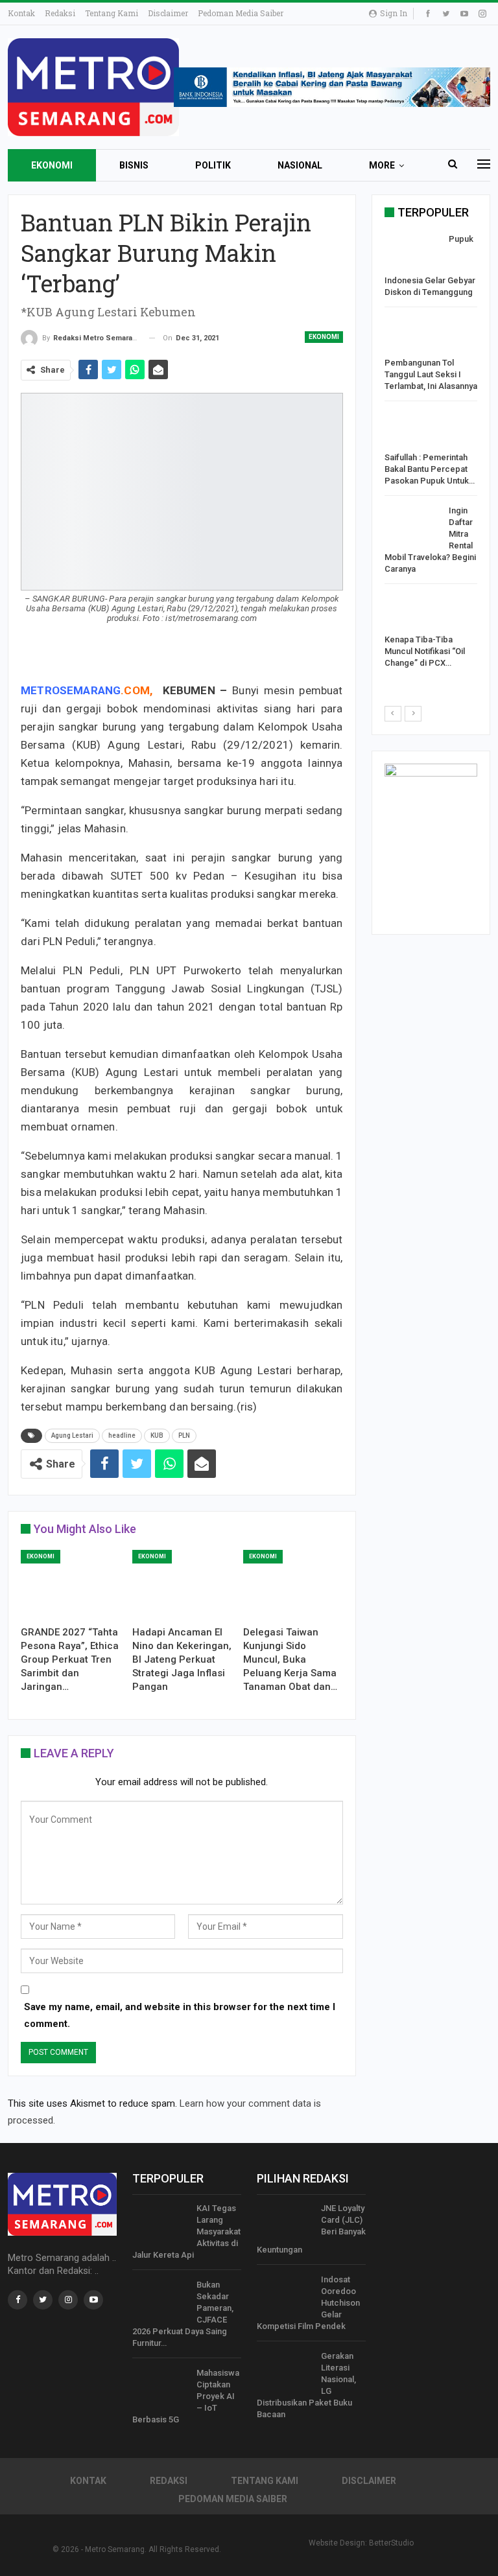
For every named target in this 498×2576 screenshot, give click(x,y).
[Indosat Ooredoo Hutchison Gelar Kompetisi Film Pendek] (285, 2295)
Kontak (21, 13)
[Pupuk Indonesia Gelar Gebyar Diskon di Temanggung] (412, 254)
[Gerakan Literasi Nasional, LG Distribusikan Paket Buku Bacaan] (285, 2371)
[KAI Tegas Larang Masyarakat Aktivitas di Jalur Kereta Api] (160, 2223)
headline (122, 1435)
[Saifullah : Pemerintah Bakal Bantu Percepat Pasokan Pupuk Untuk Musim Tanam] (412, 431)
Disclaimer (168, 13)
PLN (184, 1435)
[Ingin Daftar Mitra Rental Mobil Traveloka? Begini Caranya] (412, 526)
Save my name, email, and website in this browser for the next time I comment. (180, 2015)
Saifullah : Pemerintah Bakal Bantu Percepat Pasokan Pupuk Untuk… (430, 469)
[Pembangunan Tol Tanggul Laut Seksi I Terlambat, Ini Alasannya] (412, 337)
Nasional (300, 165)
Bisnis (134, 165)
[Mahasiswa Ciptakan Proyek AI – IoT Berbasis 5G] (160, 2388)
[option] (431, 454)
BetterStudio (391, 2543)
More (382, 165)
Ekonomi (52, 165)
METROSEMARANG (71, 690)
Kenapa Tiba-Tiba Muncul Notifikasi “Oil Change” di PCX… (425, 651)
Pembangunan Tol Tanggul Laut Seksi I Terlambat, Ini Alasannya (431, 374)
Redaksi (60, 13)
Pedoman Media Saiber (241, 13)
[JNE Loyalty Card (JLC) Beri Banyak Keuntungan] (285, 2223)
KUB (157, 1435)
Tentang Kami (112, 13)
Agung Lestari (72, 1435)
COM (137, 690)
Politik (213, 165)
